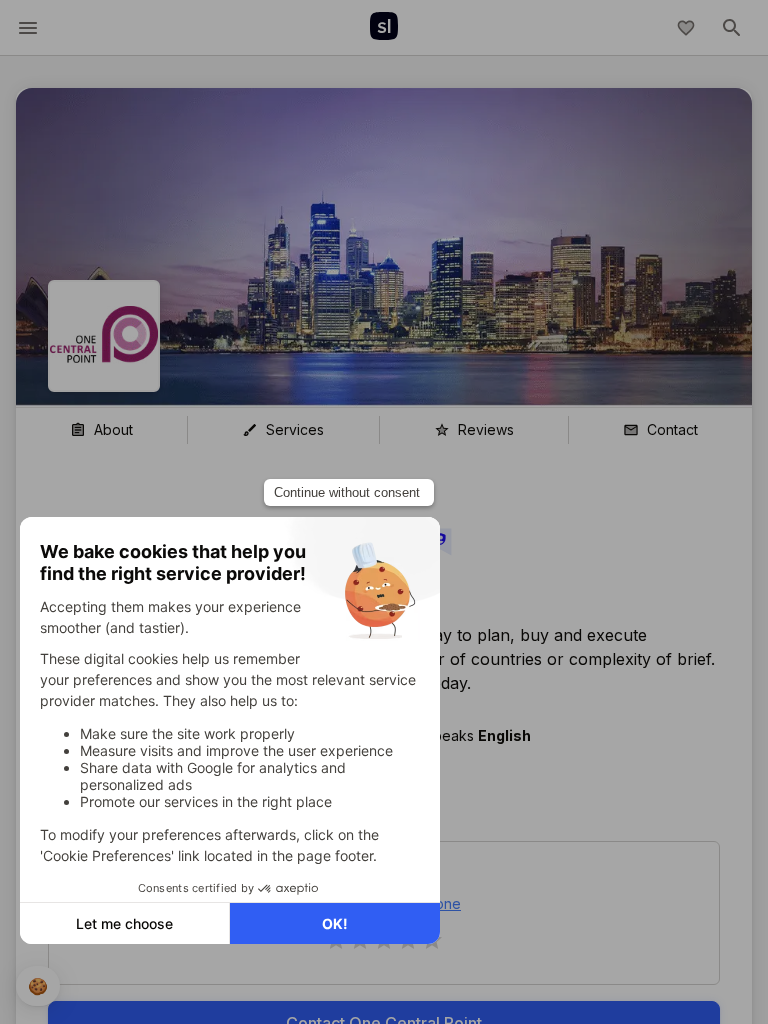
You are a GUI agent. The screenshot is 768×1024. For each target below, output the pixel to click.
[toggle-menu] (28, 28)
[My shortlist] (686, 28)
